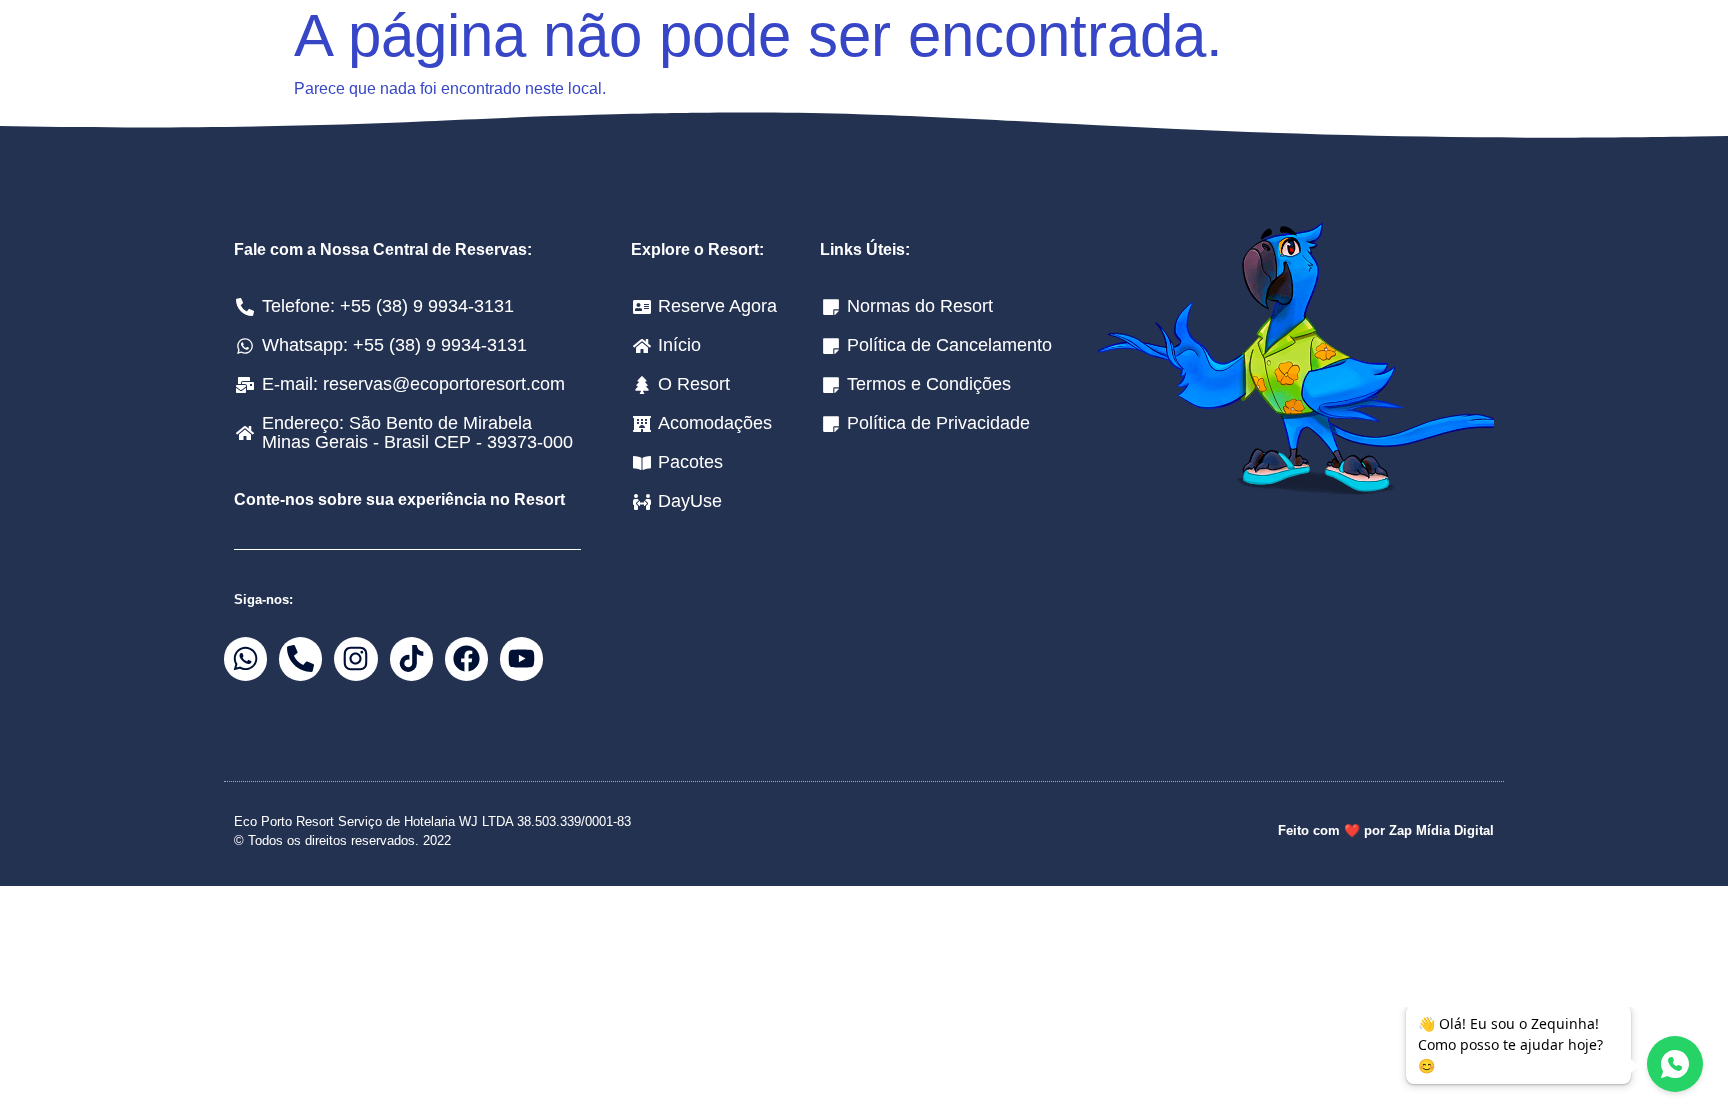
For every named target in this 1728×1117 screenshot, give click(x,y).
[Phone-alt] (300, 658)
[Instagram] (355, 658)
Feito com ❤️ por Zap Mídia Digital (1386, 830)
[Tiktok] (411, 658)
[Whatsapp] (245, 658)
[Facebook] (466, 658)
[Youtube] (521, 658)
